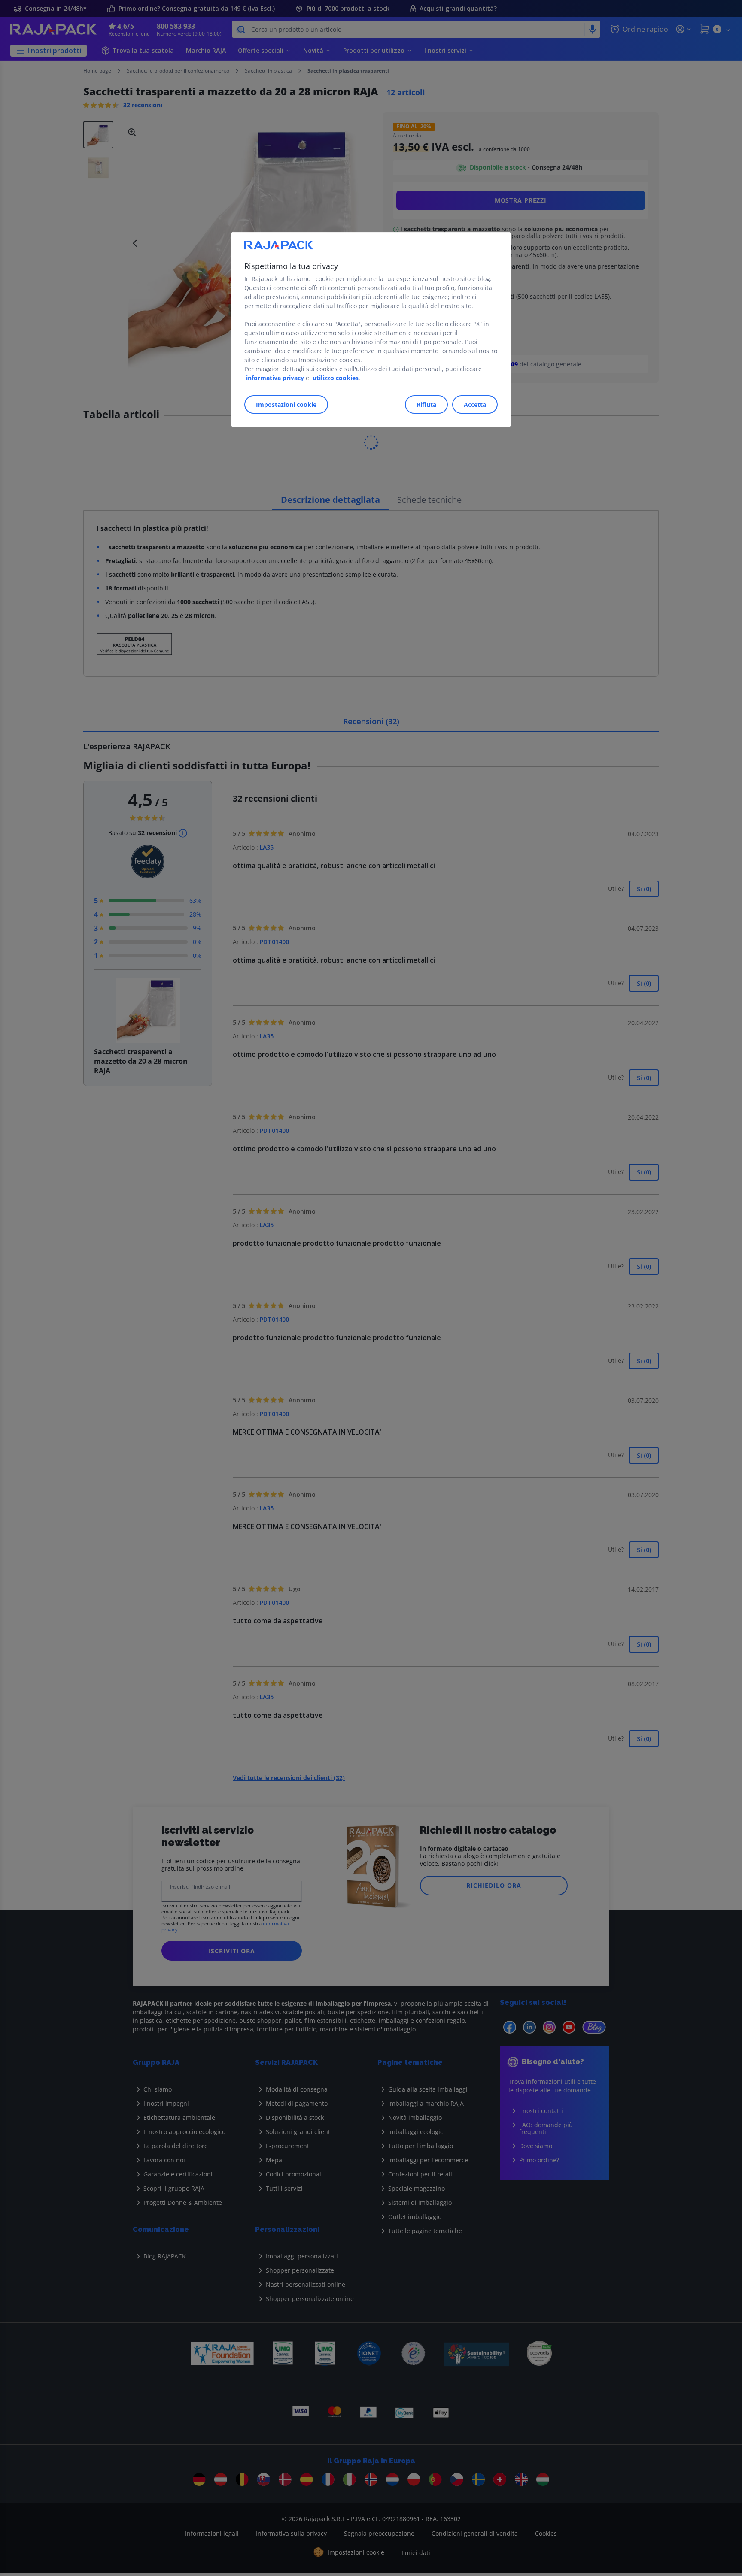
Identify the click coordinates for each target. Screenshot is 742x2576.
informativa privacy (275, 378)
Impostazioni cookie (286, 404)
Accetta (475, 404)
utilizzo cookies (336, 378)
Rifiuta (426, 404)
